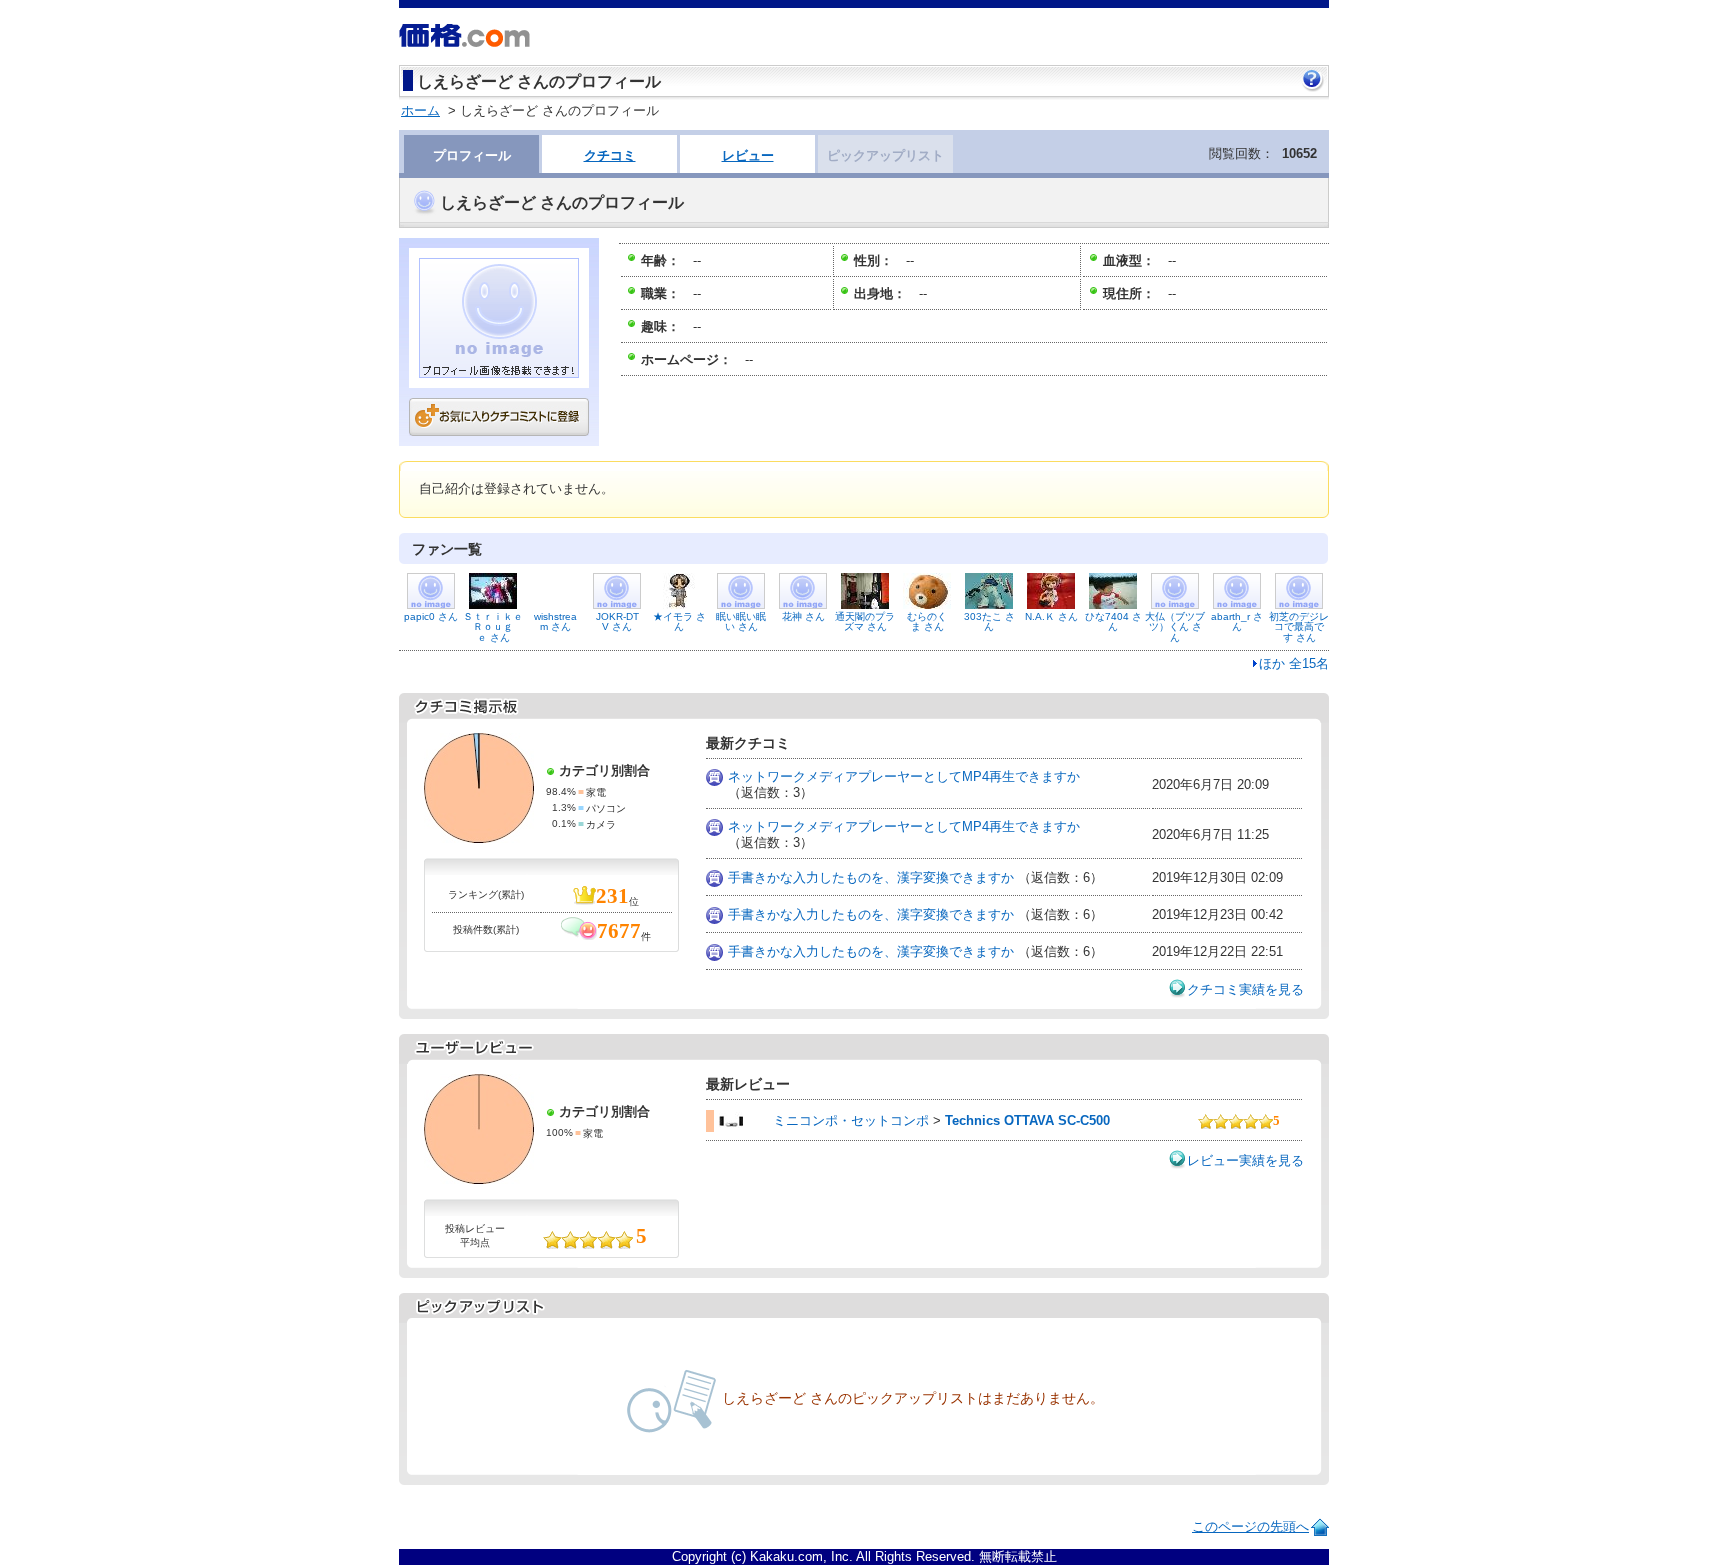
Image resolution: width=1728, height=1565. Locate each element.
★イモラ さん (679, 621)
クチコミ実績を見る (1245, 989)
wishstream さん (555, 621)
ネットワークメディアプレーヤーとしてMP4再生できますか (904, 776)
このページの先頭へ (1250, 1526)
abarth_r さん (1237, 621)
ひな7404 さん (1113, 621)
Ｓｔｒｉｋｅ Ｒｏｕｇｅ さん (498, 627)
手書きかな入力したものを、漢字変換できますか (871, 877)
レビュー (748, 155)
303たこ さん (989, 621)
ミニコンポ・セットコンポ (851, 1120)
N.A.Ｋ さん (1051, 616)
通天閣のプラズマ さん (865, 621)
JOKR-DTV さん (617, 621)
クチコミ (610, 155)
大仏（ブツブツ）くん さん (1175, 627)
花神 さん (803, 616)
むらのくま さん (927, 621)
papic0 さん (431, 616)
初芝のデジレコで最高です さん (1299, 627)
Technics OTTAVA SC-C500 (1027, 1120)
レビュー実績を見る (1245, 1160)
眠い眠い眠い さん (741, 621)
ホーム (420, 110)
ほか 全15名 (1294, 663)
